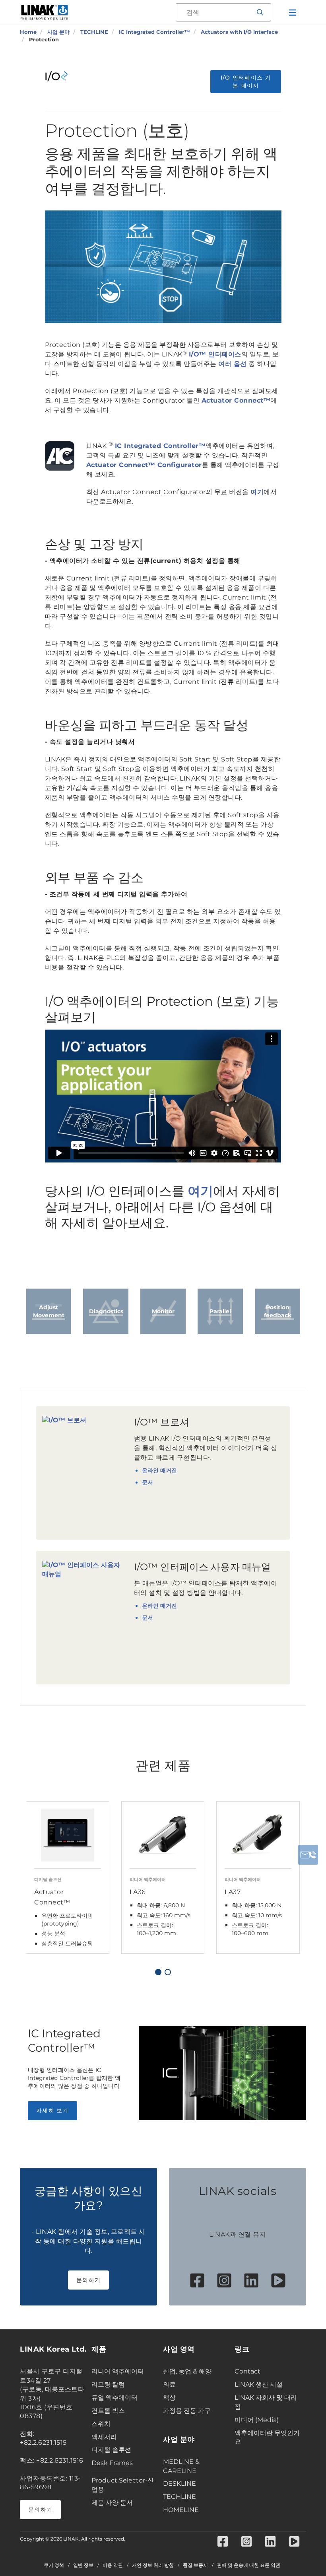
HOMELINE (181, 2510)
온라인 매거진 (159, 1470)
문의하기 (88, 2280)
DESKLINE (179, 2484)
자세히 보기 (52, 2111)
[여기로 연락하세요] (308, 1855)
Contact (247, 2371)
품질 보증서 (195, 2565)
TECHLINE (179, 2497)
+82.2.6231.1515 (43, 2443)
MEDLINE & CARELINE (181, 2466)
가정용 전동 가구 (187, 2411)
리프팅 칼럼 (108, 2384)
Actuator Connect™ (236, 400)
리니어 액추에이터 (118, 2371)
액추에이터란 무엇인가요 (267, 2438)
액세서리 (104, 2437)
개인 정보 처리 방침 (153, 2565)
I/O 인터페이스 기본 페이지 (246, 82)
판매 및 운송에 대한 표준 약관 (249, 2565)
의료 (169, 2384)
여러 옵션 (233, 364)
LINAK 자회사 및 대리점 (266, 2402)
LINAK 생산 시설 (259, 2384)
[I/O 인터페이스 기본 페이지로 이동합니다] (60, 76)
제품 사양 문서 (112, 2503)
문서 (147, 1482)
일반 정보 (83, 2565)
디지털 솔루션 (111, 2450)
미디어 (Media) (257, 2420)
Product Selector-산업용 (123, 2485)
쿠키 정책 (54, 2565)
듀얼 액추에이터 (114, 2398)
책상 (169, 2398)
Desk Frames (112, 2463)
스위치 (101, 2424)
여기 (257, 492)
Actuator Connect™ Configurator (144, 465)
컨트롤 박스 (108, 2411)
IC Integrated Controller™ (160, 446)
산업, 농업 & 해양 (187, 2371)
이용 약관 (113, 2565)
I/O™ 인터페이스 (215, 354)
